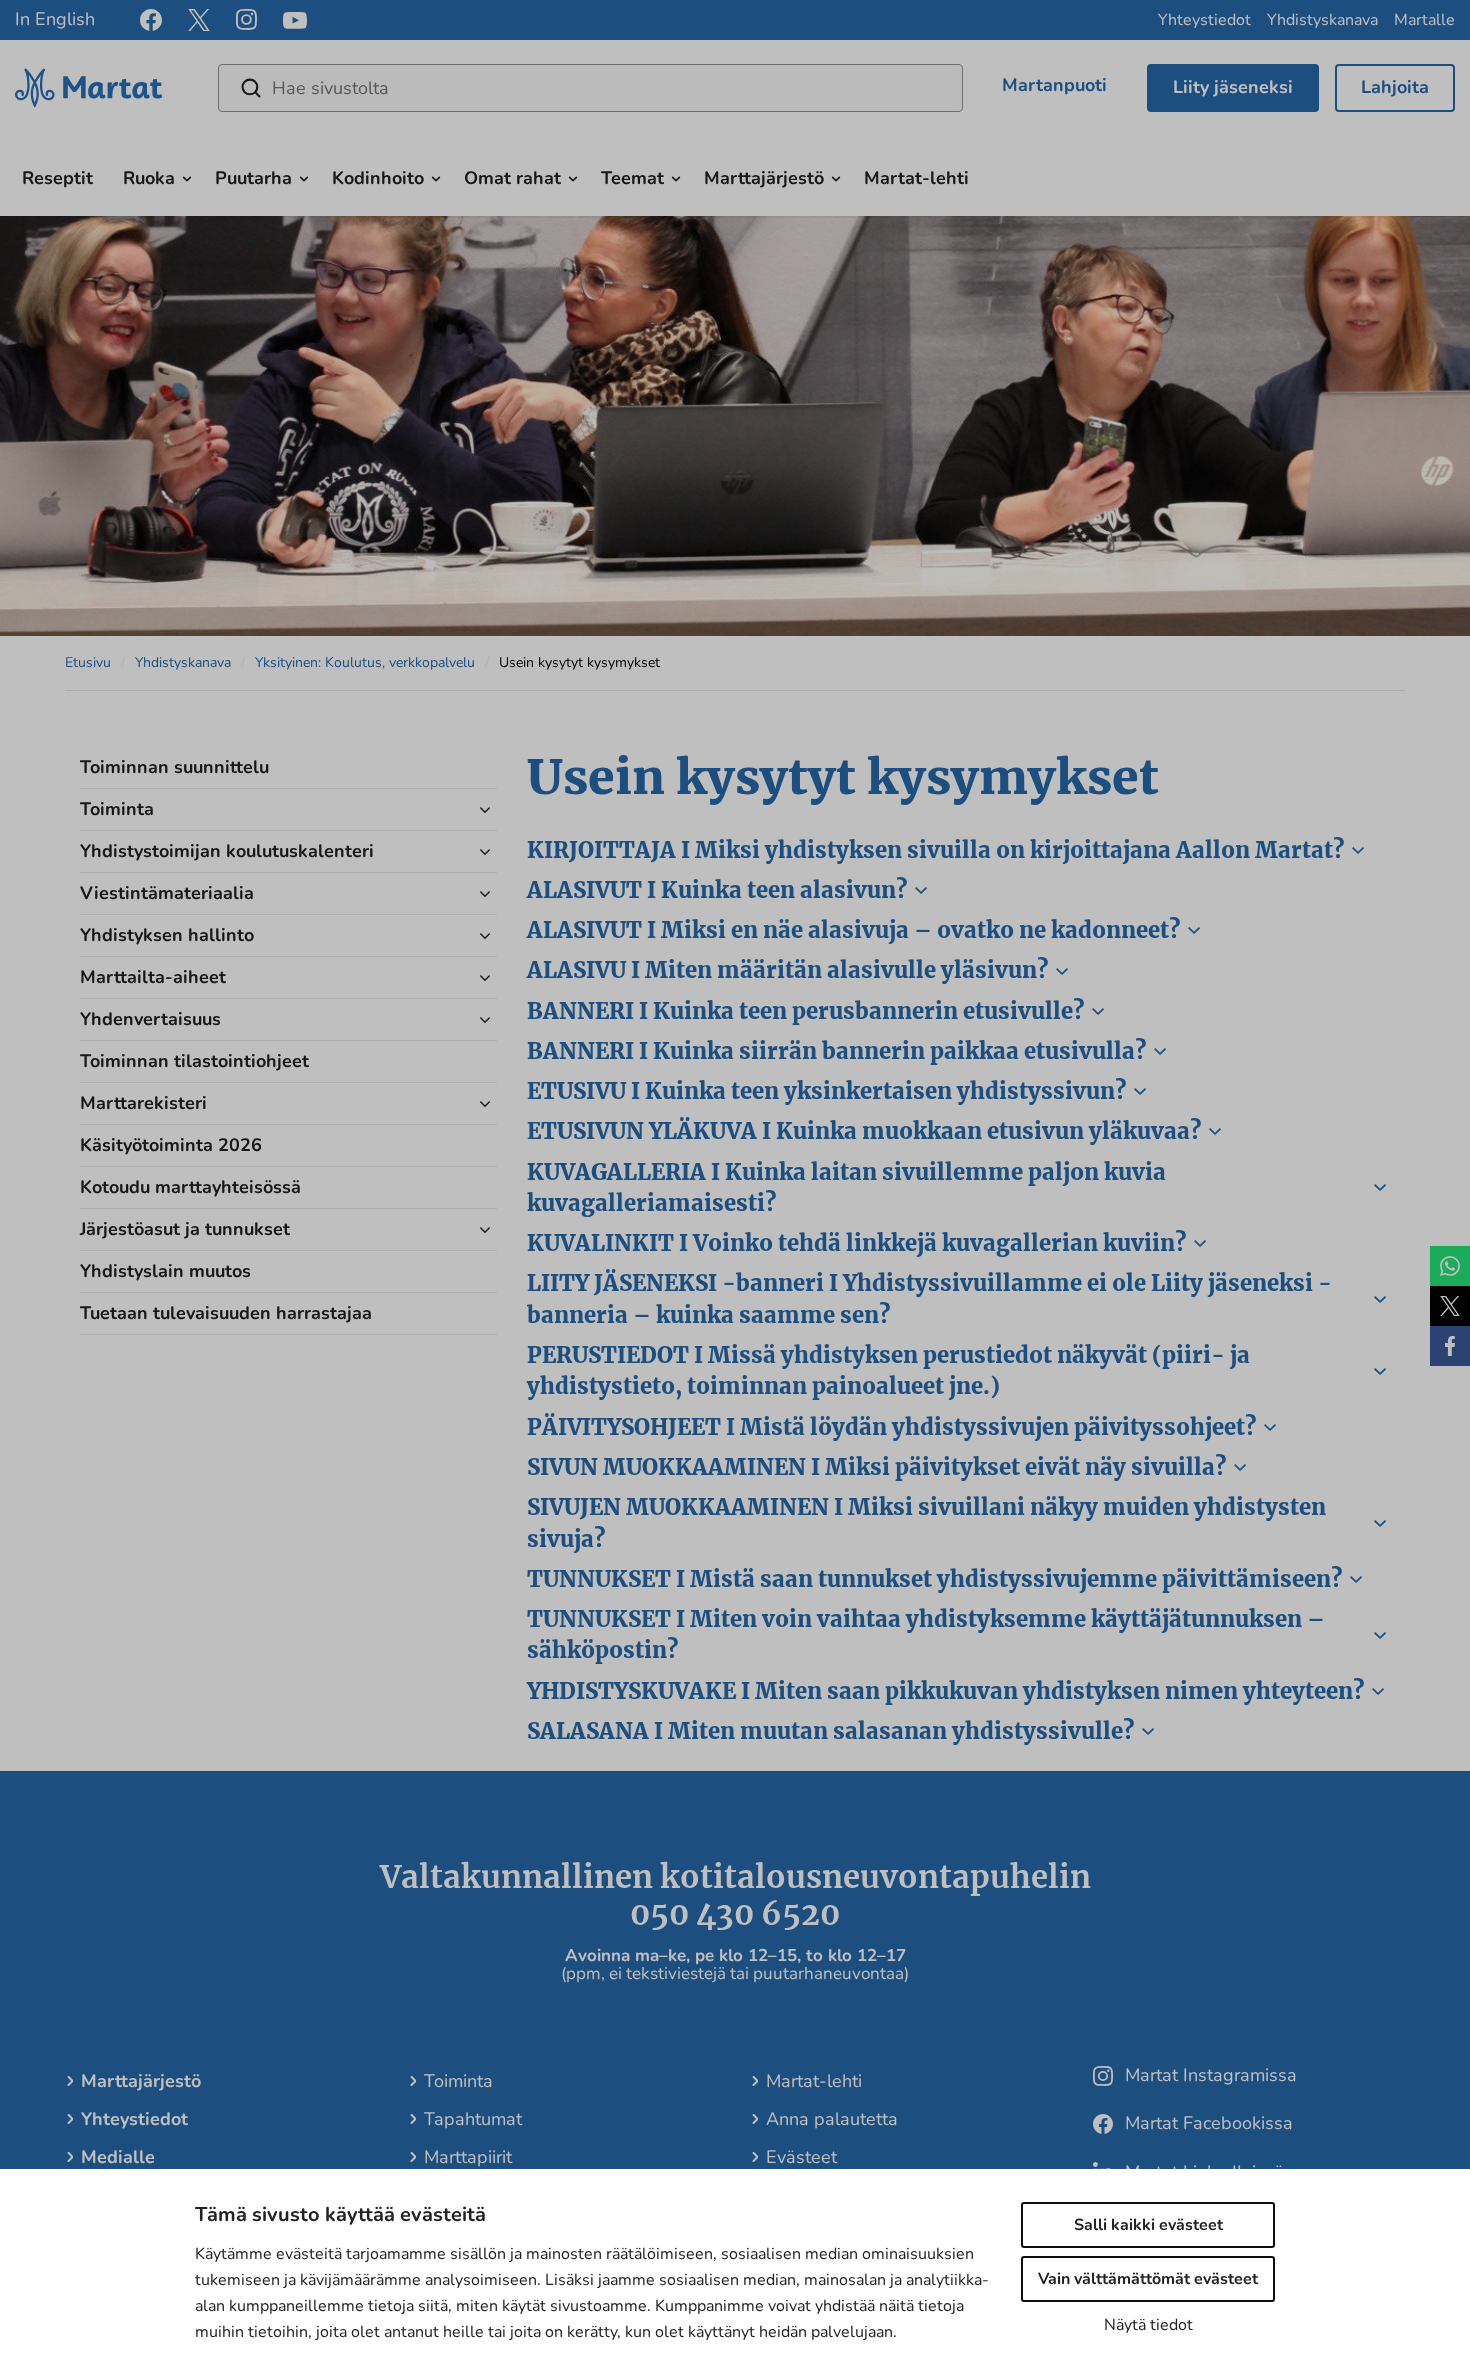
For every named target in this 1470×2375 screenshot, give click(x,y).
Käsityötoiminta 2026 (171, 1145)
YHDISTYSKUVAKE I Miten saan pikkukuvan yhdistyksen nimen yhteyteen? (945, 1691)
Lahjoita (1395, 87)
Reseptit (57, 178)
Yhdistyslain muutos (165, 1271)
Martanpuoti (1054, 85)
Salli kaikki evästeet (1148, 2225)
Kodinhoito (378, 178)
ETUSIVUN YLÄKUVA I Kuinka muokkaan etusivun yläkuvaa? (864, 1131)
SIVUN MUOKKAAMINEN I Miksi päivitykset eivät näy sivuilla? (876, 1467)
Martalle (1424, 20)
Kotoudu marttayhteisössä (190, 1187)
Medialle (118, 2157)
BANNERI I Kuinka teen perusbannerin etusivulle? (805, 1011)
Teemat (632, 178)
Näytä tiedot (1148, 2325)
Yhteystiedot (1204, 20)
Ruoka (149, 178)
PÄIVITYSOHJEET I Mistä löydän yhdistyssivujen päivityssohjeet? (891, 1427)
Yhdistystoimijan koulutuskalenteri (227, 851)
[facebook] (151, 20)
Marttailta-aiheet (153, 977)
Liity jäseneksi (1233, 87)
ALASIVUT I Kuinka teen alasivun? (717, 890)
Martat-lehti (916, 178)
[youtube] (295, 20)
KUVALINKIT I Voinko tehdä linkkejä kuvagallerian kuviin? (856, 1243)
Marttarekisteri (143, 1103)
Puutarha (253, 178)
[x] (199, 20)
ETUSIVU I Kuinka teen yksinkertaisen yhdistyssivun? (826, 1091)
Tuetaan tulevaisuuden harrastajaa (226, 1313)
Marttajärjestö (764, 178)
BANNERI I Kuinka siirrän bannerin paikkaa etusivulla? (836, 1051)
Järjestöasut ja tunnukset (185, 1229)
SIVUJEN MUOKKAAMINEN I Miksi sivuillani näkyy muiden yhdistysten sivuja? (926, 1522)
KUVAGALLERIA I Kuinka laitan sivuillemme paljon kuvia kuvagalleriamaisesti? (846, 1187)
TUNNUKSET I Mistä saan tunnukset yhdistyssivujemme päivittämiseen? (934, 1579)
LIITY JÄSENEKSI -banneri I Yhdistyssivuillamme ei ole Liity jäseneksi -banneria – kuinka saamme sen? (929, 1298)
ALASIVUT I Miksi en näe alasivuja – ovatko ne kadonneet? (853, 930)
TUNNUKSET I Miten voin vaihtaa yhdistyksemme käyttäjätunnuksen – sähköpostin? (926, 1634)
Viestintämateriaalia (167, 893)
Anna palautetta (832, 2119)
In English (55, 19)
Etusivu (88, 662)
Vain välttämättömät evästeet (1148, 2279)
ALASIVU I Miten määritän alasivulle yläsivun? (787, 970)
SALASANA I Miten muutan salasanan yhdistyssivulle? (830, 1731)
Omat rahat (512, 178)
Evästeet (801, 2157)
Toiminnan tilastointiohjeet (194, 1061)
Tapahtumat (473, 2119)
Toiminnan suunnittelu (174, 767)
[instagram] (246, 20)
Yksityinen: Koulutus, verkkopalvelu (365, 662)
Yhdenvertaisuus (150, 1019)
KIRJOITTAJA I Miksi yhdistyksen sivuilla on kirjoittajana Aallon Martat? (935, 850)
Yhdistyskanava (1322, 20)
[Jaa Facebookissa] (1450, 1346)
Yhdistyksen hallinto (167, 935)
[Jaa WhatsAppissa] (1450, 1266)
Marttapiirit (468, 2157)
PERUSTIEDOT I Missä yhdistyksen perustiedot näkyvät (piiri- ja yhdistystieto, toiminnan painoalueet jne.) (888, 1370)
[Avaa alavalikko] (187, 176)
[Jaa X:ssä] (1450, 1306)
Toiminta (117, 809)
